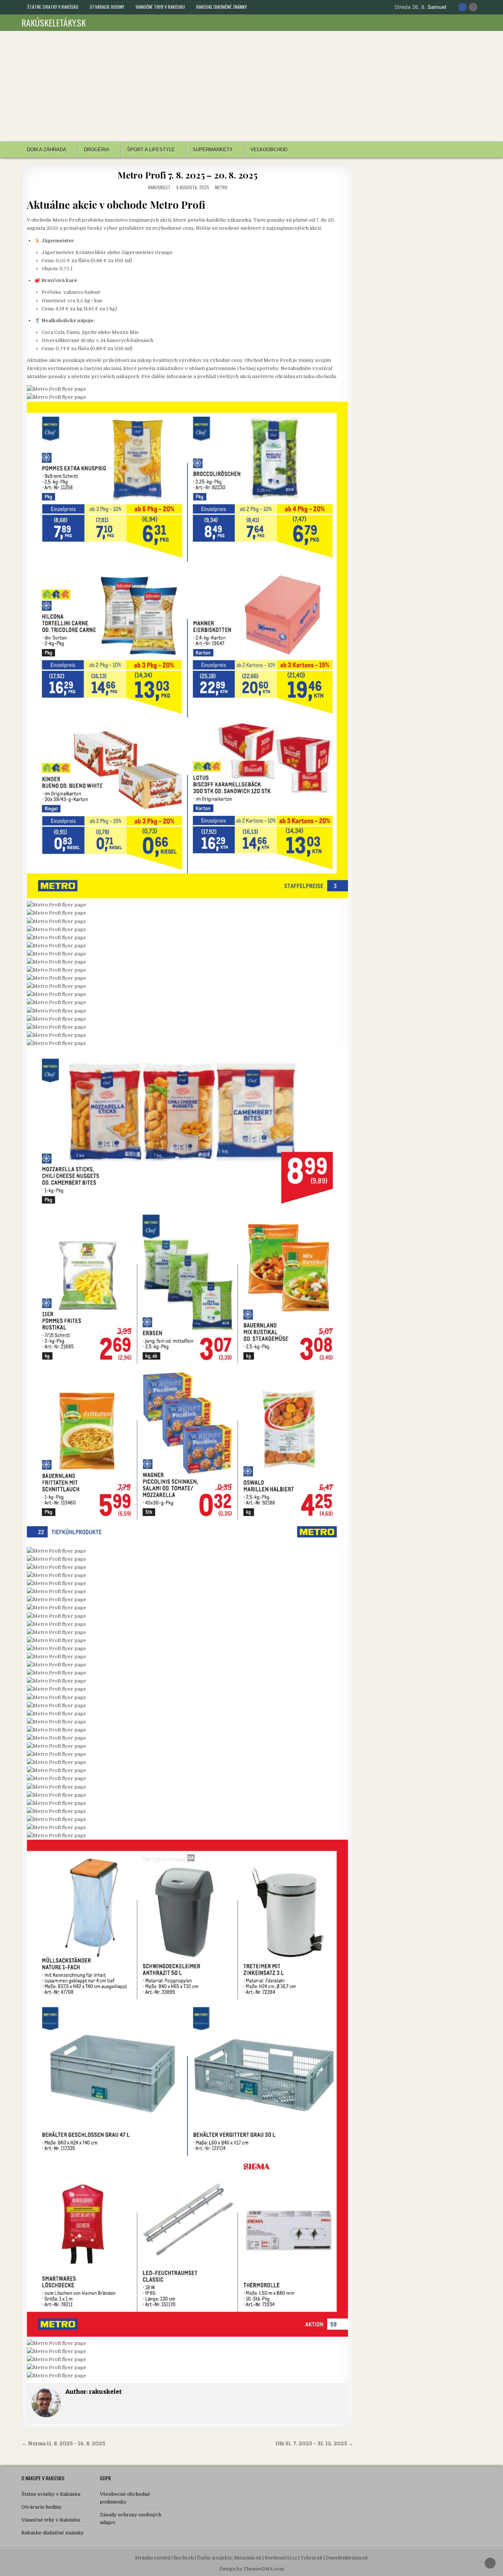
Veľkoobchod (269, 150)
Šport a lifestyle (151, 150)
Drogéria (97, 150)
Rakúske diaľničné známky (221, 7)
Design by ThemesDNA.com (252, 2569)
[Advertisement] (251, 86)
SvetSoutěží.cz (281, 2558)
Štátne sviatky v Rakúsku (53, 7)
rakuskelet (159, 187)
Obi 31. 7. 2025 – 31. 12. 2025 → (314, 2444)
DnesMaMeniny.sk (347, 2558)
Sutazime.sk (248, 2558)
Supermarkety (213, 150)
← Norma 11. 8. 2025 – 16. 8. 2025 (63, 2444)
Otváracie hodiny (107, 7)
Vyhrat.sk (312, 2558)
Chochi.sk (182, 2558)
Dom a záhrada (47, 150)
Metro (221, 187)
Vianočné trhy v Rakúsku (160, 7)
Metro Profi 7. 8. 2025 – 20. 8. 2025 (187, 175)
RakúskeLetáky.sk (54, 22)
